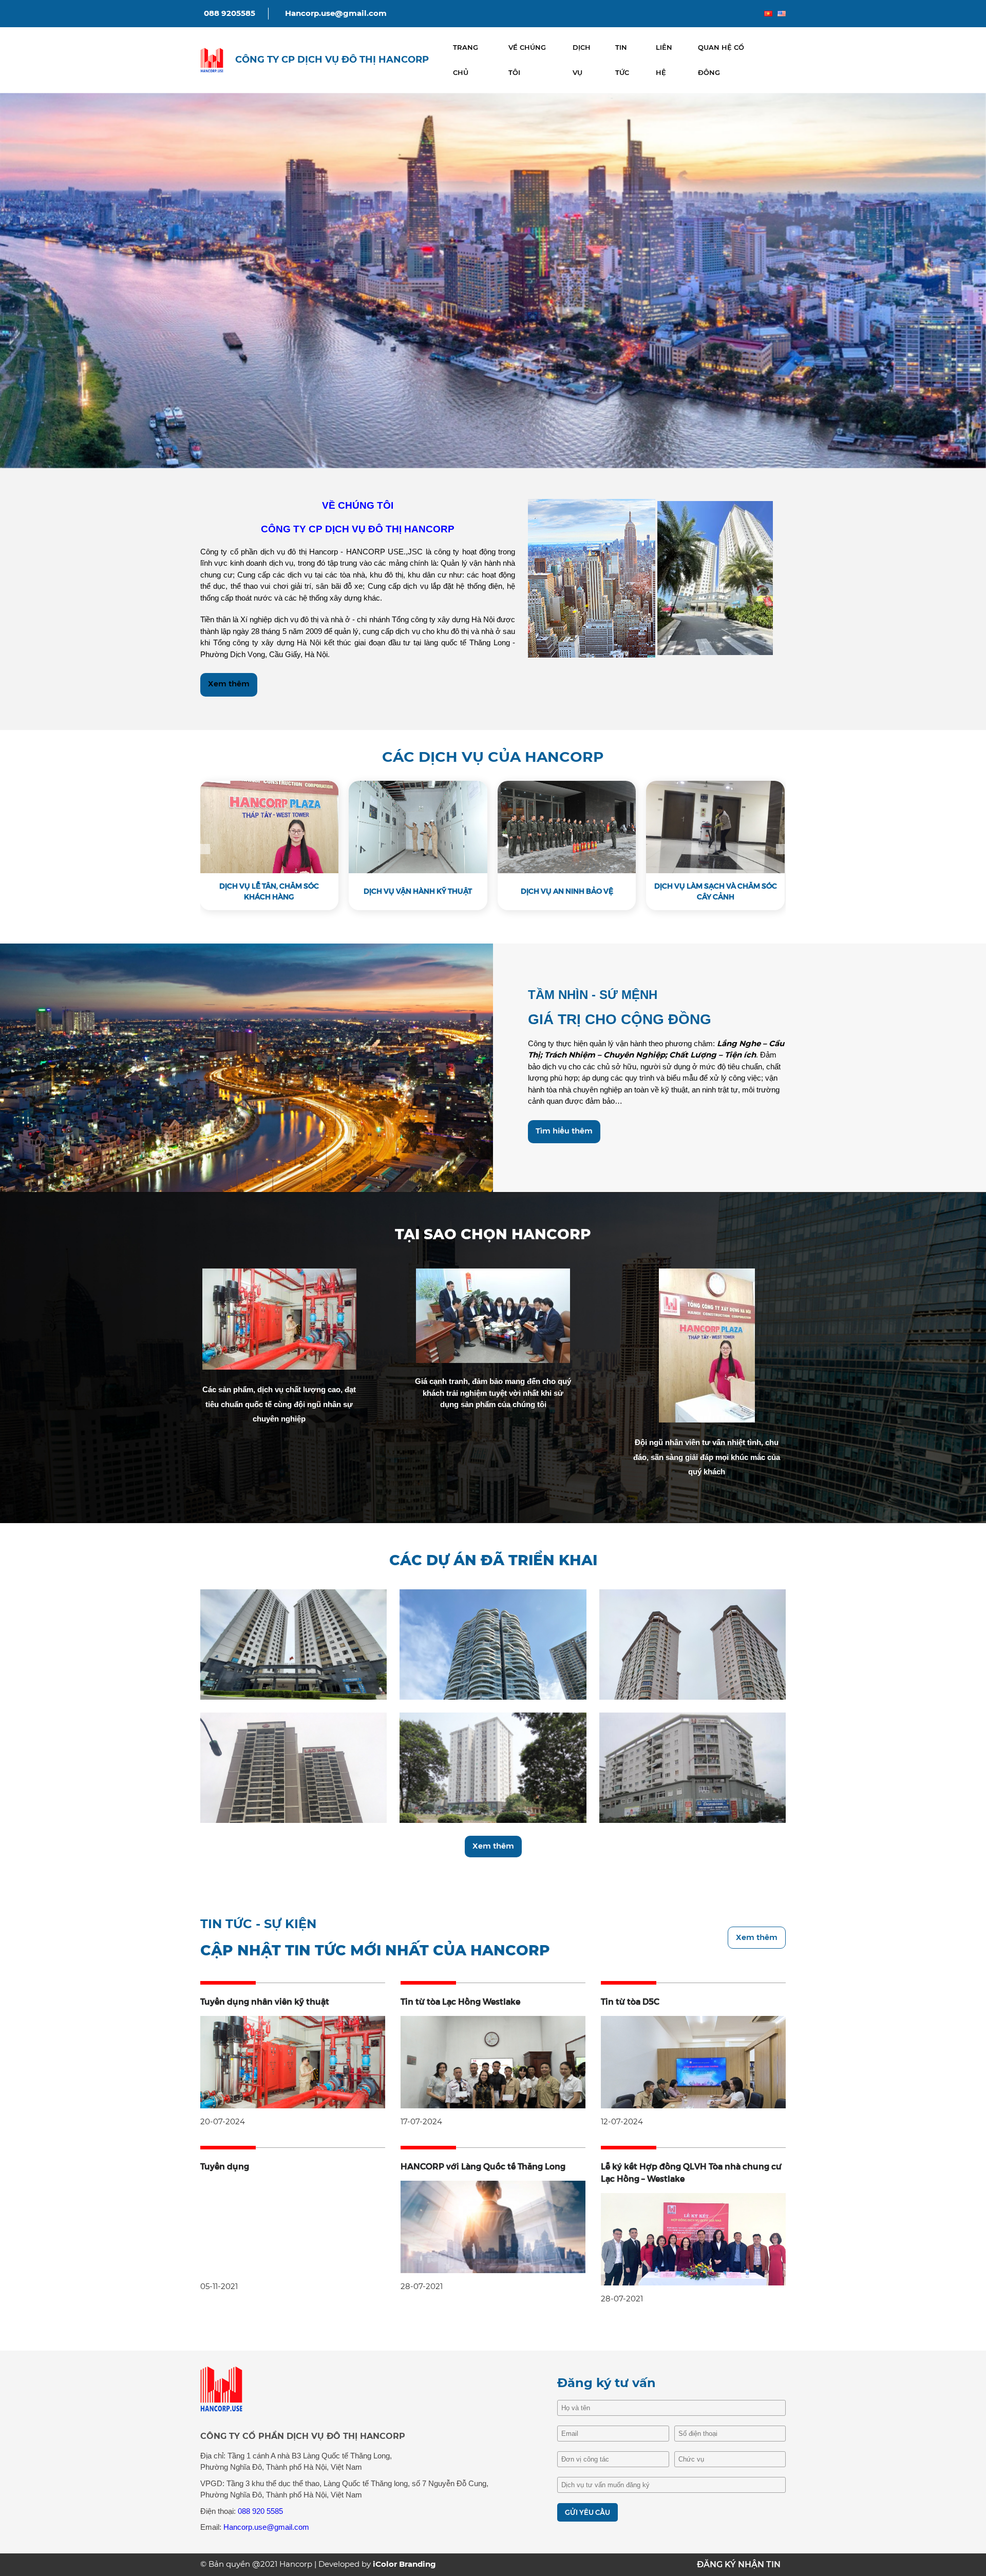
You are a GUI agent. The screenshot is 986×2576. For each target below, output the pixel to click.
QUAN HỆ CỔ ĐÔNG (721, 60)
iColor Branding (404, 2564)
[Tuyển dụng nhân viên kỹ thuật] (293, 2061)
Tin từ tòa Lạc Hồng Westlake (460, 2002)
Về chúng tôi (527, 60)
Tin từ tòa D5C (630, 2002)
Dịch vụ (582, 60)
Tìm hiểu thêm (564, 1131)
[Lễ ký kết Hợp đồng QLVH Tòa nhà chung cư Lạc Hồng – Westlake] (693, 2238)
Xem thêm (229, 684)
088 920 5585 (260, 2511)
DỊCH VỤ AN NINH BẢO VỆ (567, 891)
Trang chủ (466, 60)
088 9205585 (230, 13)
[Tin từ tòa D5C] (693, 2061)
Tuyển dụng (225, 2167)
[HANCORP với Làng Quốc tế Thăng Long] (493, 2226)
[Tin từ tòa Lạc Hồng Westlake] (493, 2061)
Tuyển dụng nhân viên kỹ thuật (265, 2002)
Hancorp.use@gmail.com (336, 13)
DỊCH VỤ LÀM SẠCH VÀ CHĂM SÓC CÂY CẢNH (716, 891)
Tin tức (622, 60)
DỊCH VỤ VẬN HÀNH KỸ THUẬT (418, 891)
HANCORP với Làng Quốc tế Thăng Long (483, 2167)
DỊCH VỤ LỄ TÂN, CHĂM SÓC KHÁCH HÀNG (269, 891)
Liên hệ (664, 60)
